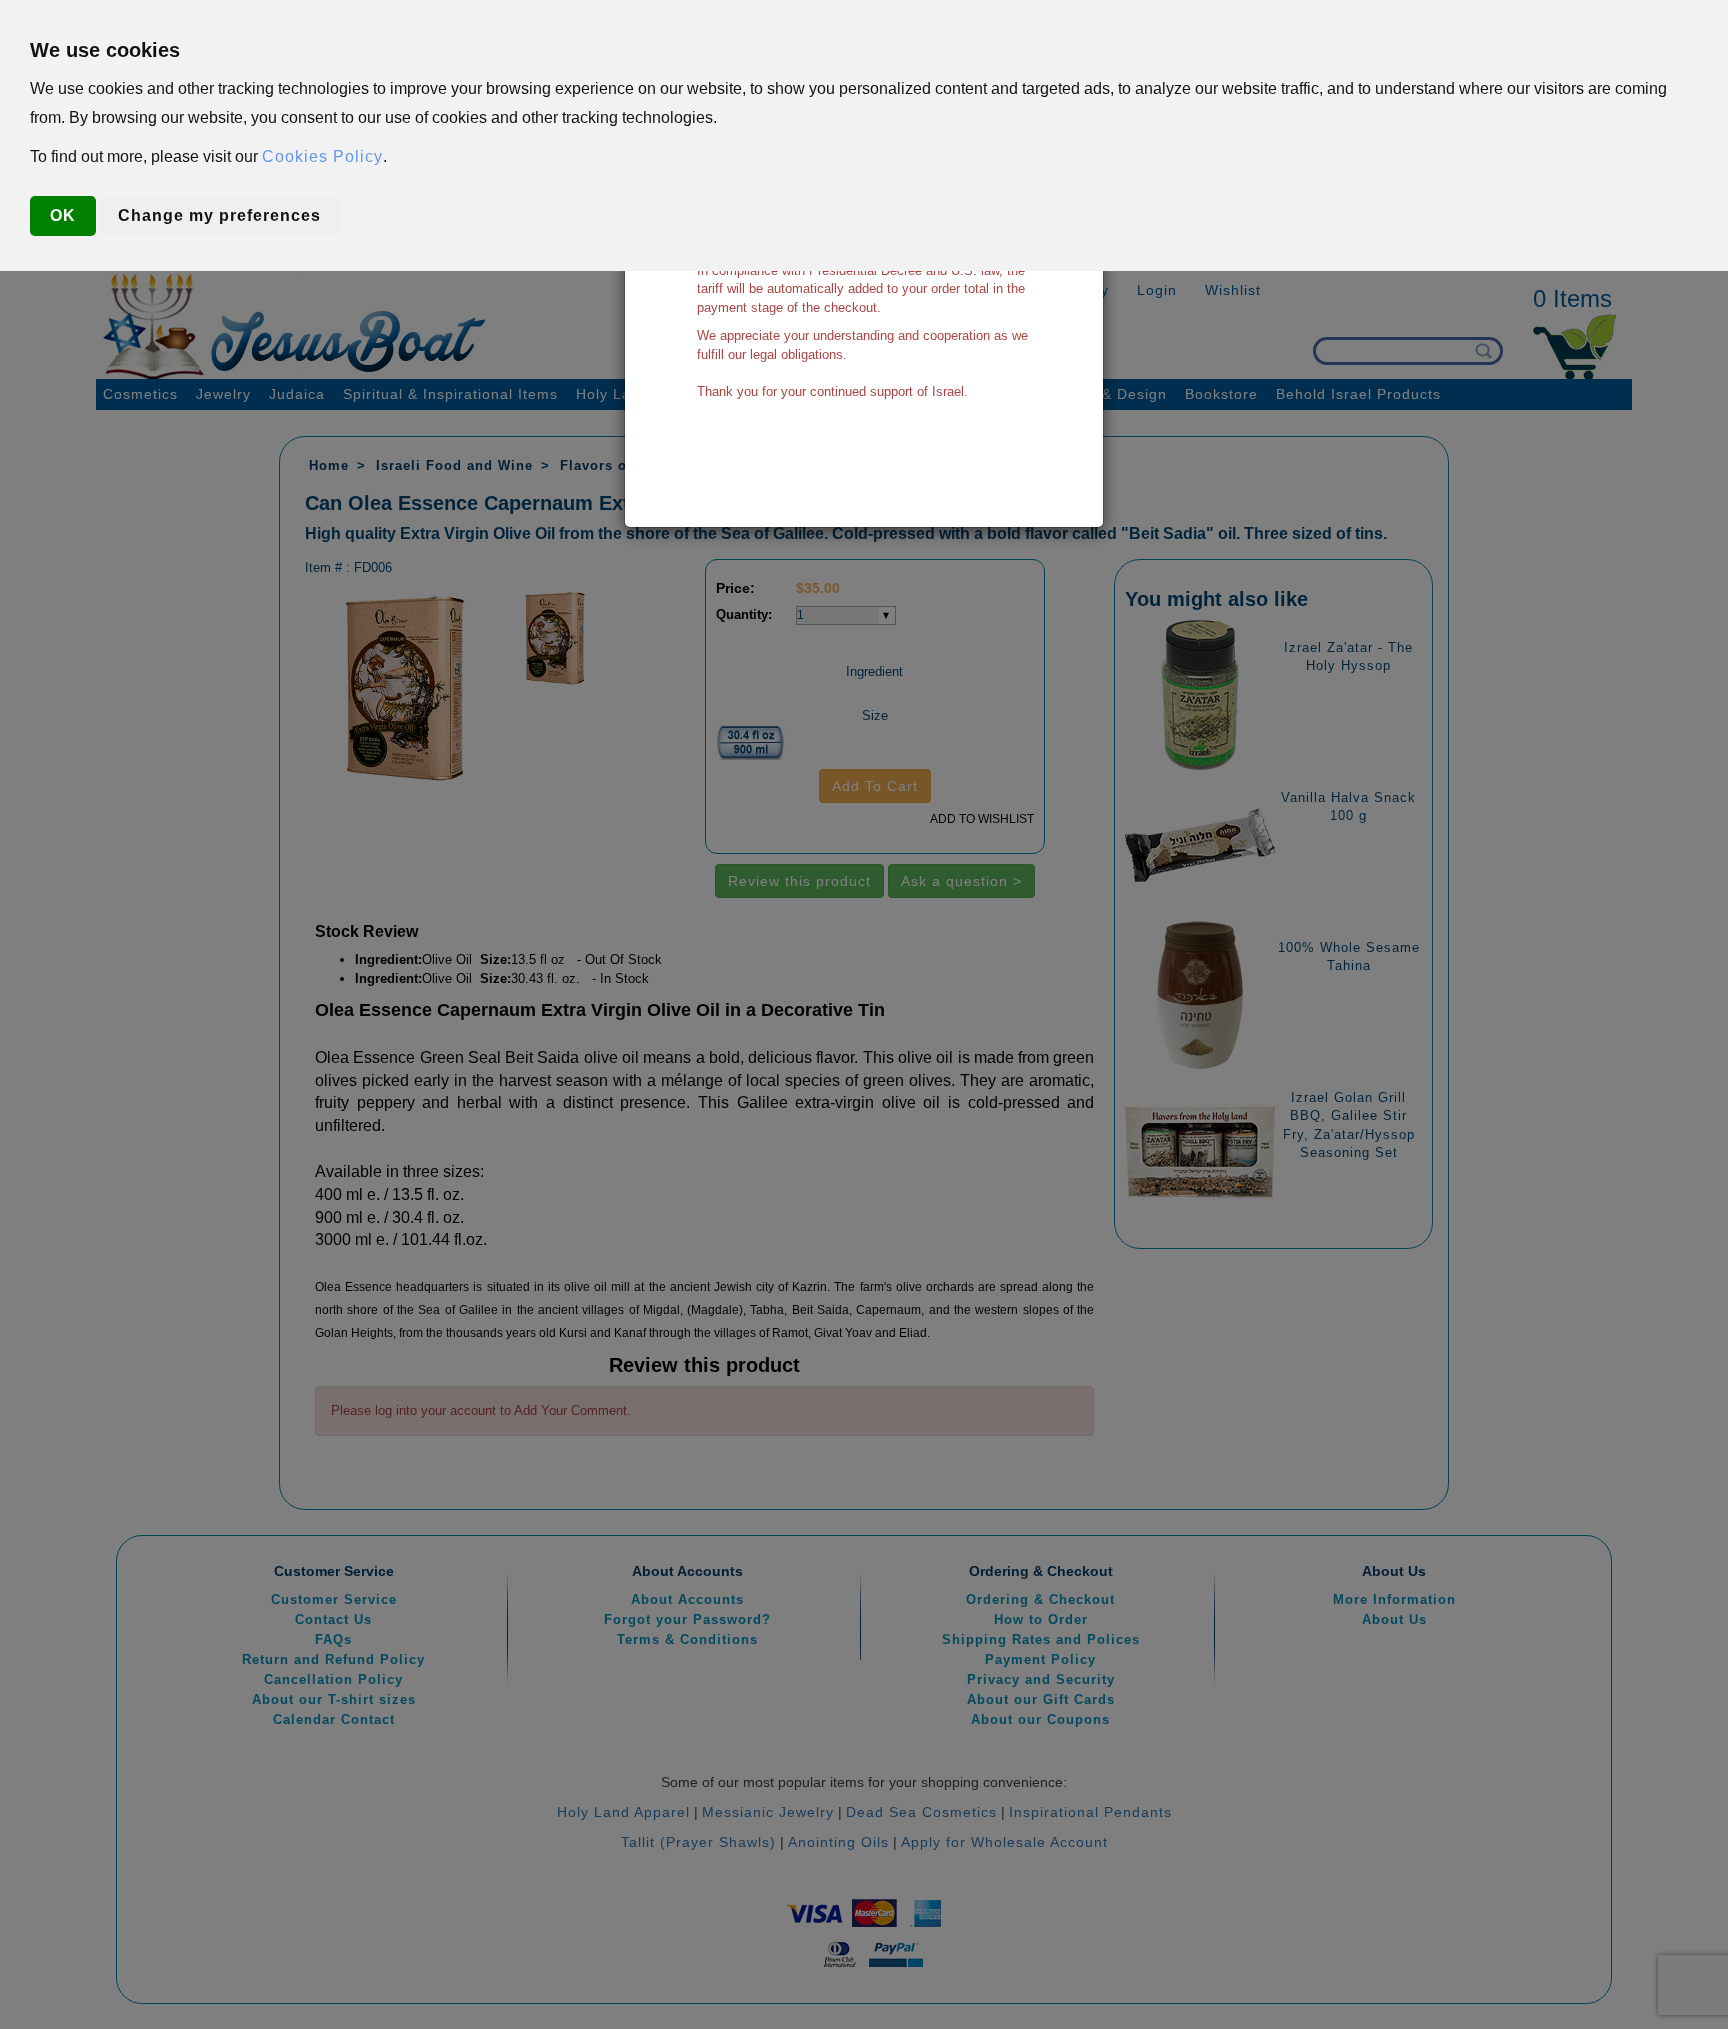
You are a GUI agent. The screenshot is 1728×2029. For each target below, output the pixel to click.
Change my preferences (219, 215)
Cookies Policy (322, 156)
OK (63, 215)
